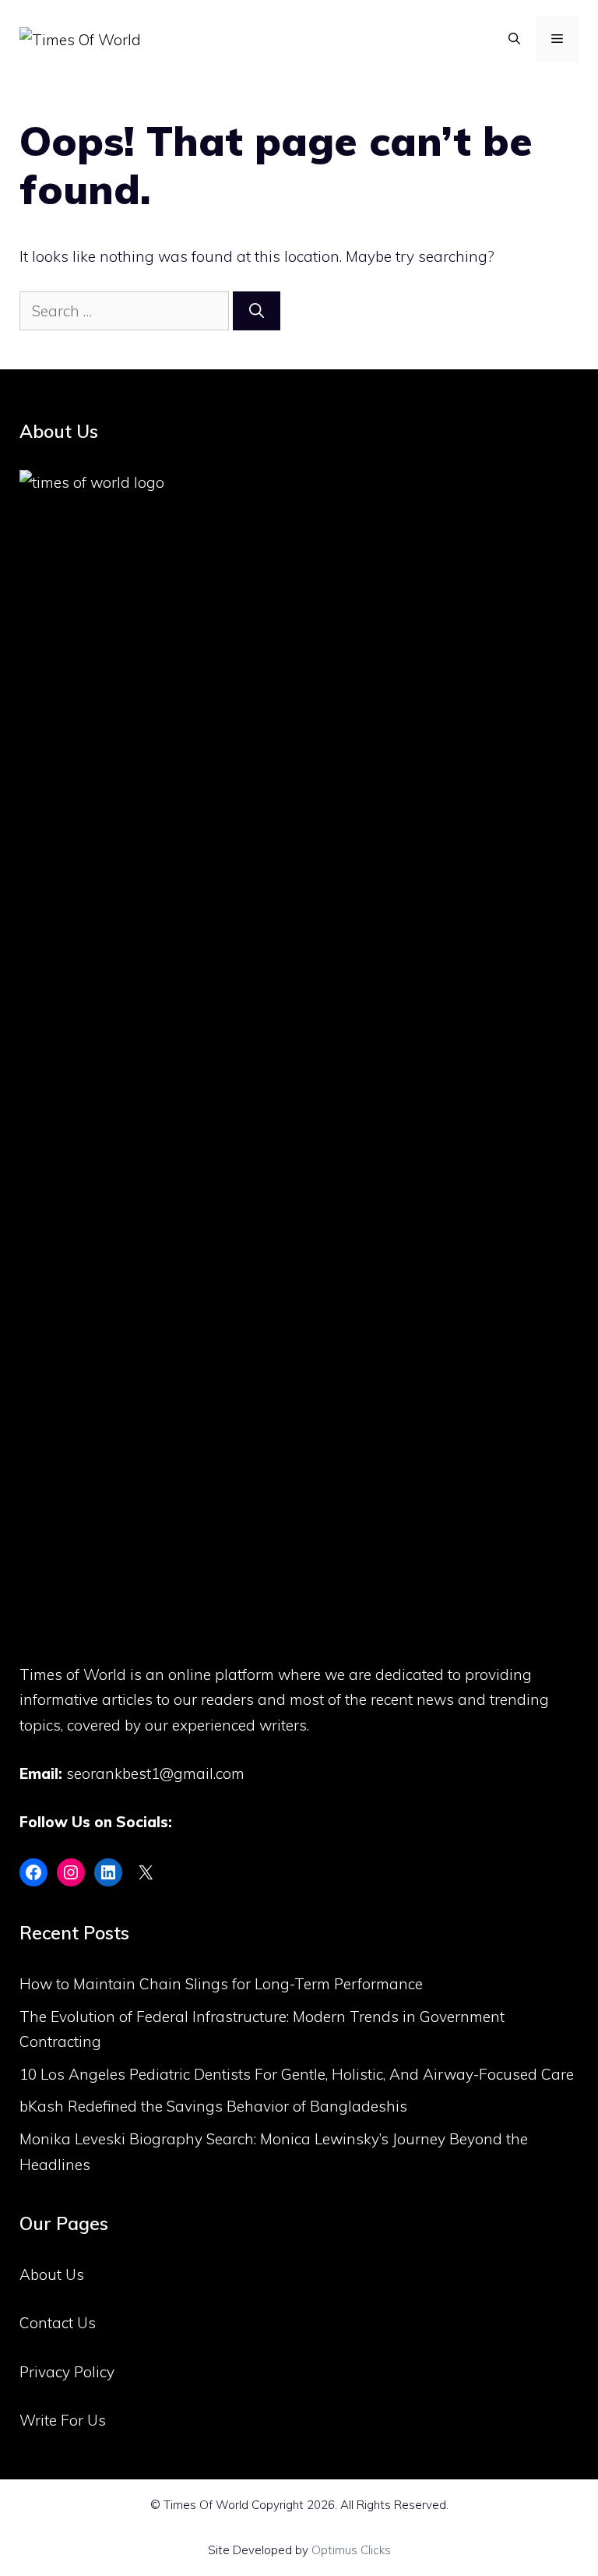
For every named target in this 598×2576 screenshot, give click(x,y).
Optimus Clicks (351, 2550)
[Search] (257, 311)
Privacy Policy (67, 2372)
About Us (52, 2274)
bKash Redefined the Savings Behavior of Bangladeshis (213, 2106)
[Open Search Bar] (514, 39)
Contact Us (58, 2323)
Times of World (73, 1674)
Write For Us (63, 2420)
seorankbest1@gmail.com (155, 1773)
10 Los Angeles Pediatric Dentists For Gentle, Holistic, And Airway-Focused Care (297, 2074)
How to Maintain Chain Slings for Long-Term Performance (221, 1984)
